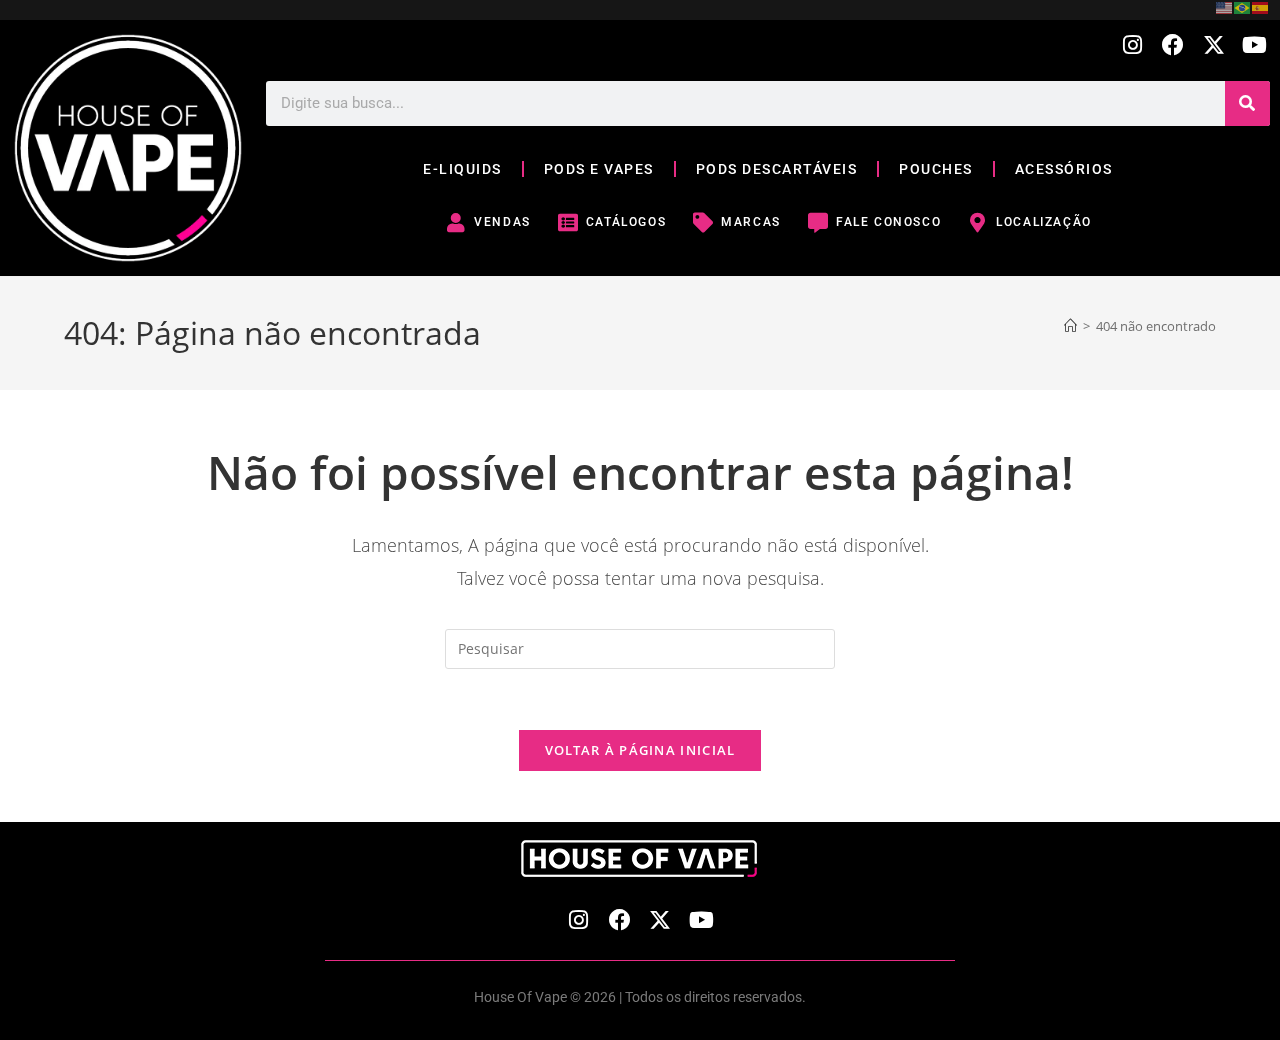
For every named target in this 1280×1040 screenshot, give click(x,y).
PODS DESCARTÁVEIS (777, 169)
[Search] (1247, 103)
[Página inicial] (1070, 326)
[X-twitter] (1213, 45)
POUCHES (936, 169)
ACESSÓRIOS (1064, 169)
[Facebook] (1173, 45)
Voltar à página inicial (640, 750)
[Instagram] (1132, 45)
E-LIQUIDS (462, 169)
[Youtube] (1254, 45)
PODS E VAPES (599, 169)
